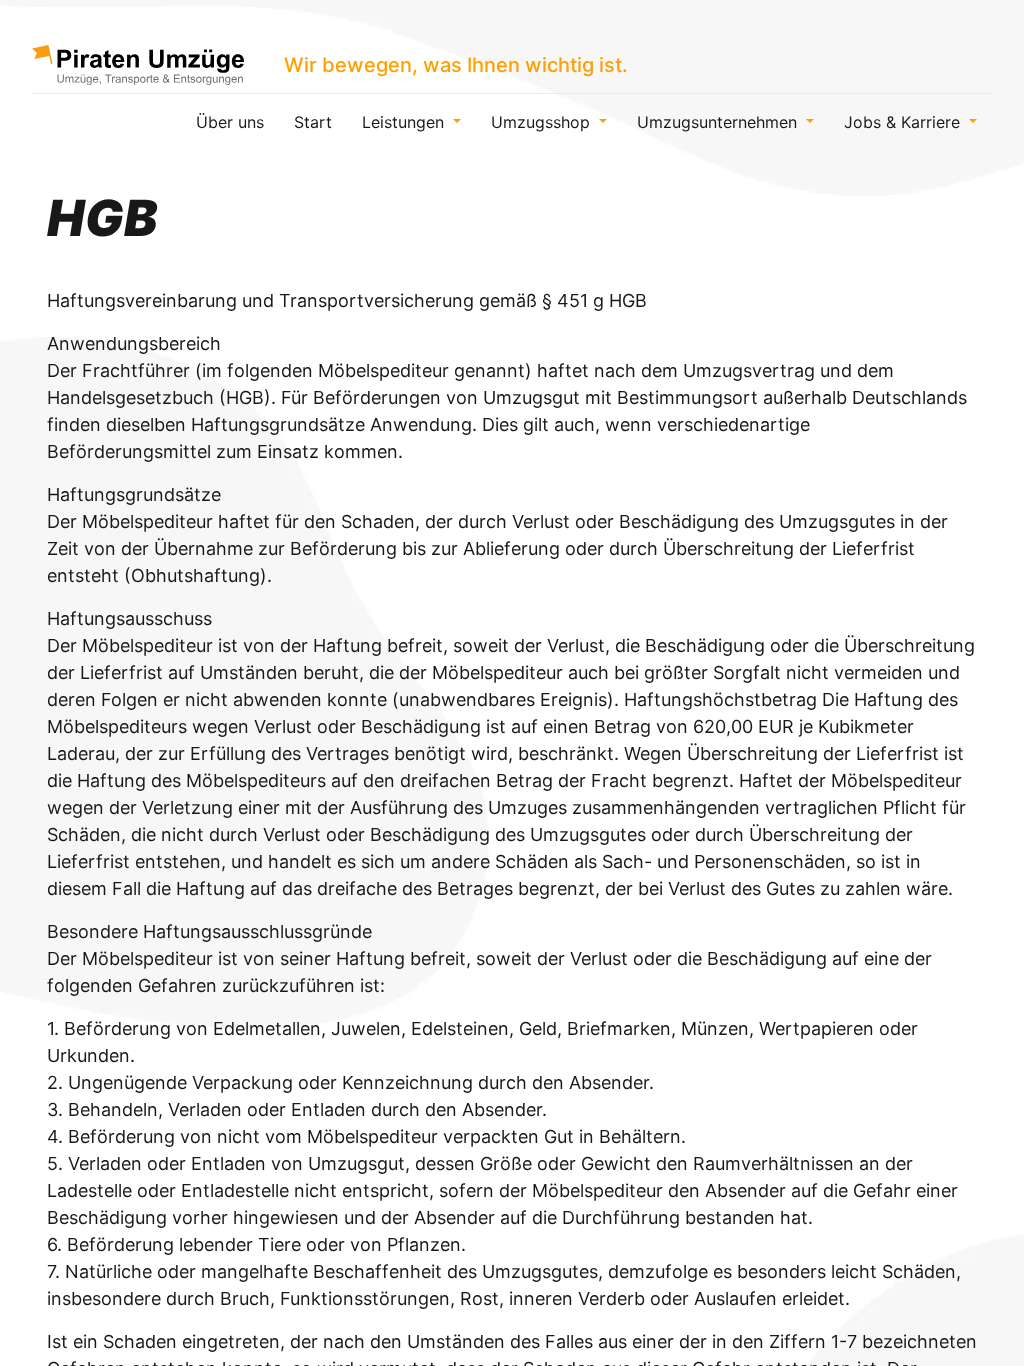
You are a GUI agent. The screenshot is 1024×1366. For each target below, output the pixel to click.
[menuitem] (230, 121)
